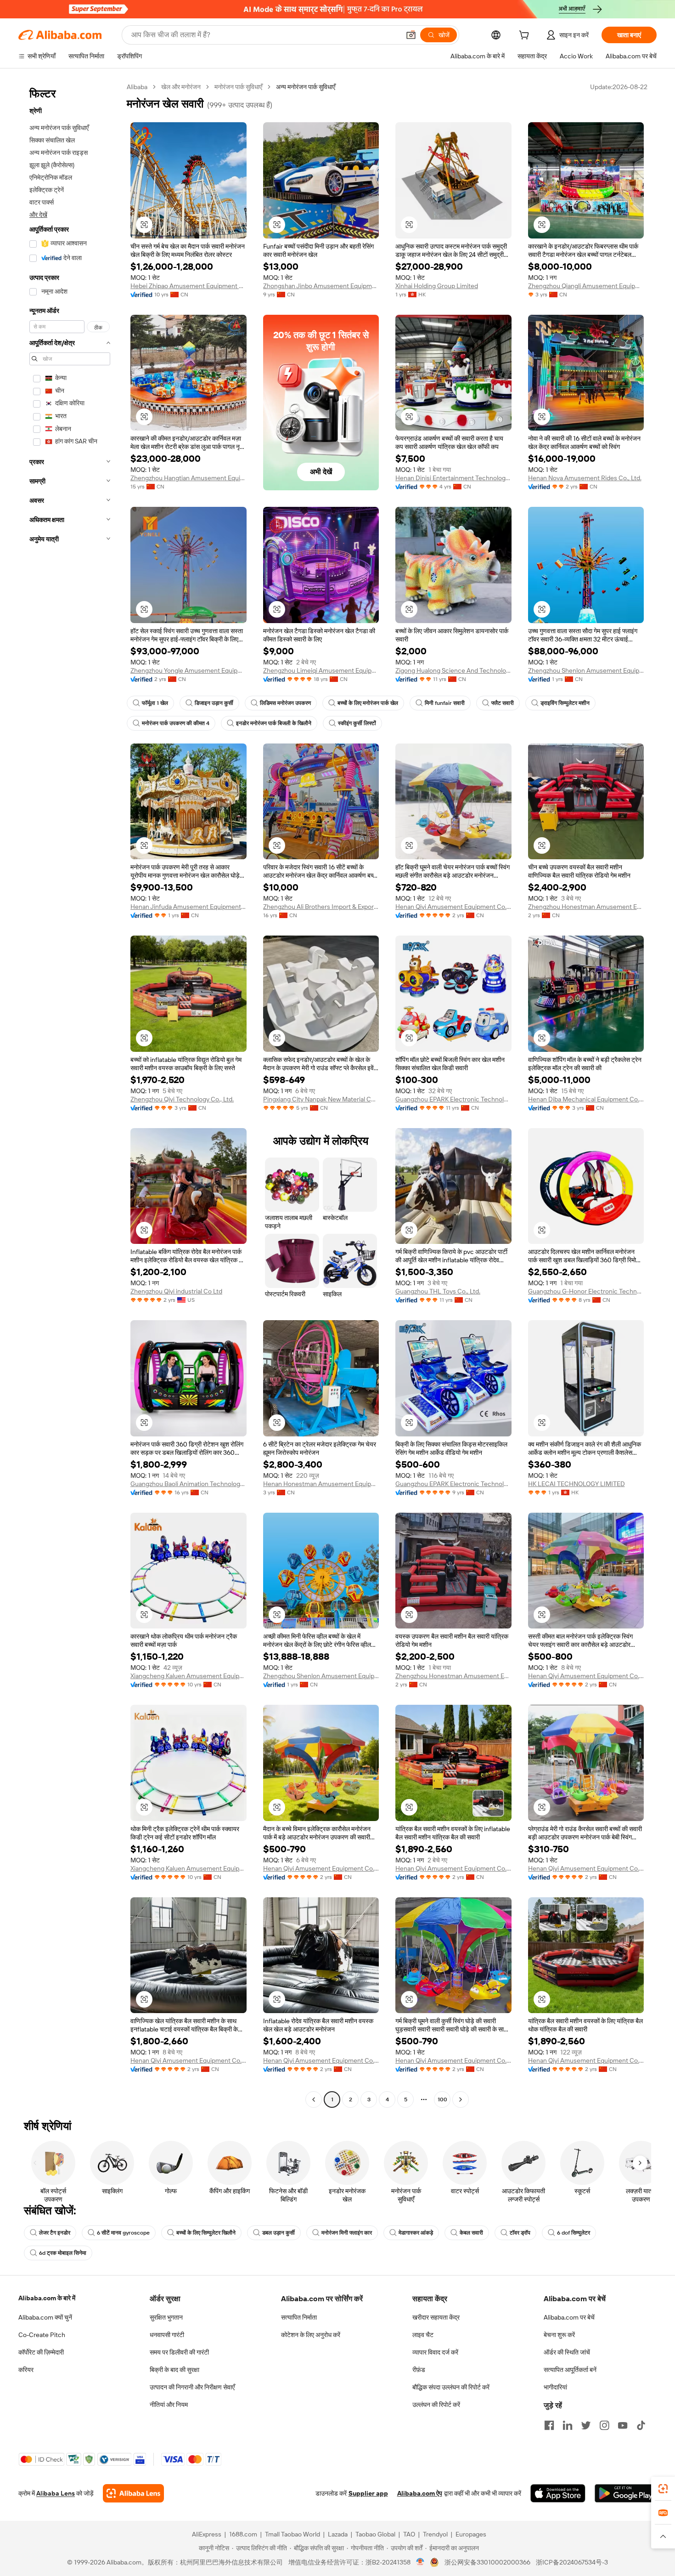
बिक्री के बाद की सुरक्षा (174, 2370)
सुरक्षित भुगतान (166, 2317)
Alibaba (137, 87)
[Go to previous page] (314, 2099)
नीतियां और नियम (169, 2405)
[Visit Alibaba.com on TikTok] (641, 2425)
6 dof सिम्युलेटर (574, 2233)
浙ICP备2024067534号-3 (572, 2562)
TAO (409, 2534)
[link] (663, 2489)
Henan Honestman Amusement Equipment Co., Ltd (321, 1484)
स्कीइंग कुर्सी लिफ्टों (357, 723)
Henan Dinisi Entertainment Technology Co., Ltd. (453, 478)
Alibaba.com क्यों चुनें (45, 2317)
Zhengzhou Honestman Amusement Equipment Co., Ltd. (586, 907)
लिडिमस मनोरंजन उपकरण (285, 703)
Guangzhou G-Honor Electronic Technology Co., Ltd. (586, 1291)
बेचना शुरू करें (559, 2335)
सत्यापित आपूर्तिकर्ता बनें (570, 2370)
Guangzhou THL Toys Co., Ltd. (438, 1291)
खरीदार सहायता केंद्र (436, 2317)
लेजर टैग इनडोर (55, 2233)
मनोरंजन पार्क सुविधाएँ (238, 87)
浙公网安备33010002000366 (487, 2562)
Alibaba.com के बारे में (47, 2298)
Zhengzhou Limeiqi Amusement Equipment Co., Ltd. (321, 670)
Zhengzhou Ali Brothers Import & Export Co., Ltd (321, 907)
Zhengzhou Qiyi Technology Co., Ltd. (182, 1099)
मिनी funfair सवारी (445, 703)
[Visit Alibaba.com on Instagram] (604, 2425)
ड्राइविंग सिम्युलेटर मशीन (565, 703)
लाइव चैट (423, 2335)
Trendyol (435, 2534)
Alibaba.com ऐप (420, 2493)
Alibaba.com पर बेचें (569, 2317)
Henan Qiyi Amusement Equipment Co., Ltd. (453, 907)
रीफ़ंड (419, 2370)
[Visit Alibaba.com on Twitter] (586, 2425)
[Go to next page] (461, 2099)
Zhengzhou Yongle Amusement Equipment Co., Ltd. (188, 670)
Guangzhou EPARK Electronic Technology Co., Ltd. (453, 1099)
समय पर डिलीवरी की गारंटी (179, 2352)
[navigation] (70, 1094)
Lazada (338, 2534)
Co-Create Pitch (42, 2335)
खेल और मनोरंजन (181, 87)
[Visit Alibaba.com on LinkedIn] (568, 2425)
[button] (411, 35)
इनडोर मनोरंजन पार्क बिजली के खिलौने (274, 723)
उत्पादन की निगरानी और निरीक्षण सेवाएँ (192, 2387)
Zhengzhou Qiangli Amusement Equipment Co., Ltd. (586, 286)
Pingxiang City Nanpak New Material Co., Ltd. (321, 1099)
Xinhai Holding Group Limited (437, 286)
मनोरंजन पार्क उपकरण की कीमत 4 (176, 723)
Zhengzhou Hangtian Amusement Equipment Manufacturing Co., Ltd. (188, 478)
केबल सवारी (471, 2233)
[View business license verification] (420, 2562)
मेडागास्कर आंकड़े (416, 2233)
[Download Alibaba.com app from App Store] (558, 2493)
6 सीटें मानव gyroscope (123, 2233)
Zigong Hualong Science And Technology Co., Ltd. (453, 670)
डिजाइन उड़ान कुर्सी (214, 703)
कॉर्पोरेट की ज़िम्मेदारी (41, 2352)
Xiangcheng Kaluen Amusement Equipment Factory (188, 1676)
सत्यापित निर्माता (299, 2317)
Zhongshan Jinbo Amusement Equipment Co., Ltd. (321, 286)
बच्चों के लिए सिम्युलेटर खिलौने (206, 2233)
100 (442, 2099)
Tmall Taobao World (292, 2534)
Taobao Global (375, 2534)
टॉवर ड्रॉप (520, 2233)
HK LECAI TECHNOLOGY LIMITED (577, 1484)
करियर (26, 2370)
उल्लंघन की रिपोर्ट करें (436, 2405)
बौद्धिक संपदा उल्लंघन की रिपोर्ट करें (451, 2387)
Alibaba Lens (56, 2493)
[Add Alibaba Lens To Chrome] (133, 2493)
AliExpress (207, 2534)
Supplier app (368, 2493)
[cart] (526, 36)
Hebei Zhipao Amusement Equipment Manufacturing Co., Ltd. (188, 286)
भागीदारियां (555, 2387)
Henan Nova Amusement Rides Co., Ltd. (585, 478)
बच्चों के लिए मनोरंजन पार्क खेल (368, 703)
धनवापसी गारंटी (167, 2335)
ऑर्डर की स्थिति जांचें (567, 2352)
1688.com (243, 2534)
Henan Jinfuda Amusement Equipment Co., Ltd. (188, 907)
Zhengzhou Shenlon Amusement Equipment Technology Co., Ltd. (586, 670)
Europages (471, 2534)
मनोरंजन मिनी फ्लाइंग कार (347, 2233)
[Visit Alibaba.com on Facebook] (549, 2425)
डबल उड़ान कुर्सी (278, 2233)
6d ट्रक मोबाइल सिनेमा (63, 2253)
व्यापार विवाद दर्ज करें (435, 2352)
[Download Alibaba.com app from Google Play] (626, 2493)
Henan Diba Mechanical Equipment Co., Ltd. (586, 1099)
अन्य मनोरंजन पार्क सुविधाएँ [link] (306, 87)
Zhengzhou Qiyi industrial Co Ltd (176, 1291)
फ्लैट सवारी (503, 703)
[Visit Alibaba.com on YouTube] (623, 2425)
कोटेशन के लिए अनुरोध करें (311, 2335)
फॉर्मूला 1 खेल (155, 703)
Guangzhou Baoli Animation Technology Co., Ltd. (188, 1484)
